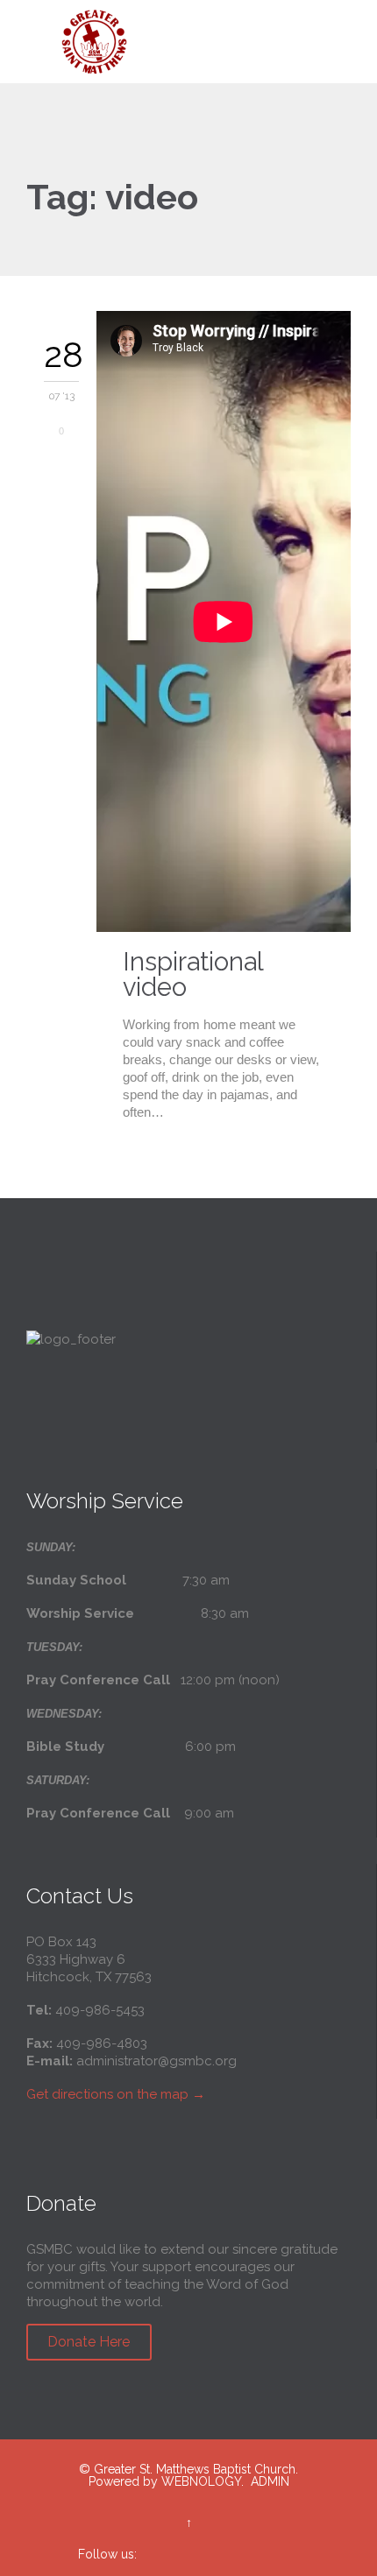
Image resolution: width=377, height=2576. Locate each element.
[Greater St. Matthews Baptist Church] (199, 42)
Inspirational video (193, 974)
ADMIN (270, 2481)
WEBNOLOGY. (203, 2481)
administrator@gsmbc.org (156, 2061)
